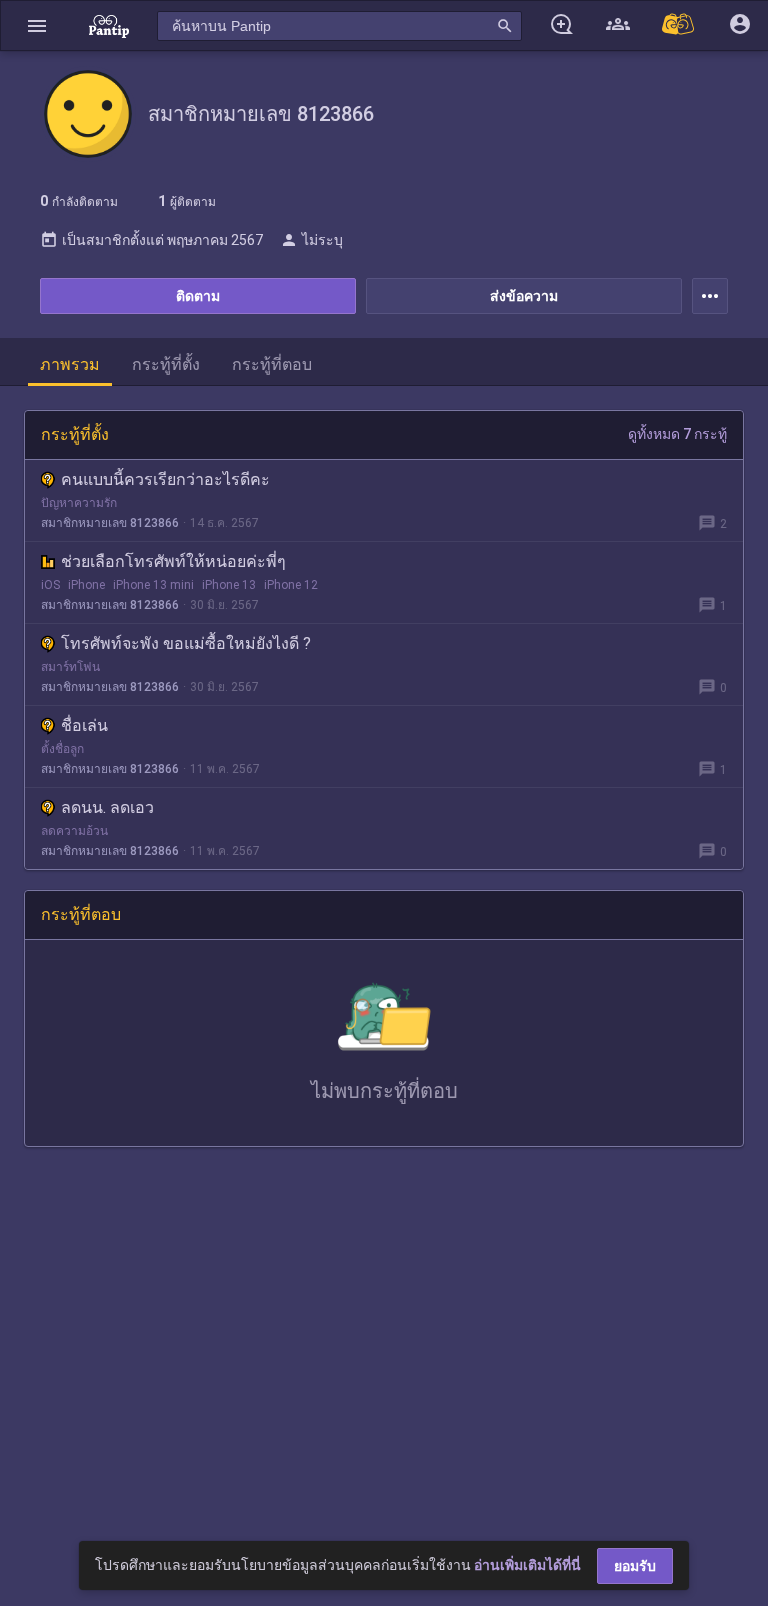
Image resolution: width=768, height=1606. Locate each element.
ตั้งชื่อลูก (62, 749)
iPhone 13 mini (153, 585)
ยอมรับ (635, 1566)
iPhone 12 (291, 585)
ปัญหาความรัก (79, 503)
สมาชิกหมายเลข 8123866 (110, 523)
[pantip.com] (109, 25)
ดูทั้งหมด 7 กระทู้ (677, 434)
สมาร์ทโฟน (70, 667)
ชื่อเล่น (84, 725)
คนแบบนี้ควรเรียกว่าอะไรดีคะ (165, 479)
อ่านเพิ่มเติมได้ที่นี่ (527, 1565)
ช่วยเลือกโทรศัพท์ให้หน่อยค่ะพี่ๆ (173, 561)
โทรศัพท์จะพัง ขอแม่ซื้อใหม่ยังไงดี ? (186, 643)
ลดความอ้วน (74, 831)
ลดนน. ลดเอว (107, 807)
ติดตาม (198, 296)
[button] (37, 25)
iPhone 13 (229, 585)
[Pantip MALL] (679, 25)
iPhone (86, 585)
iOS (50, 585)
